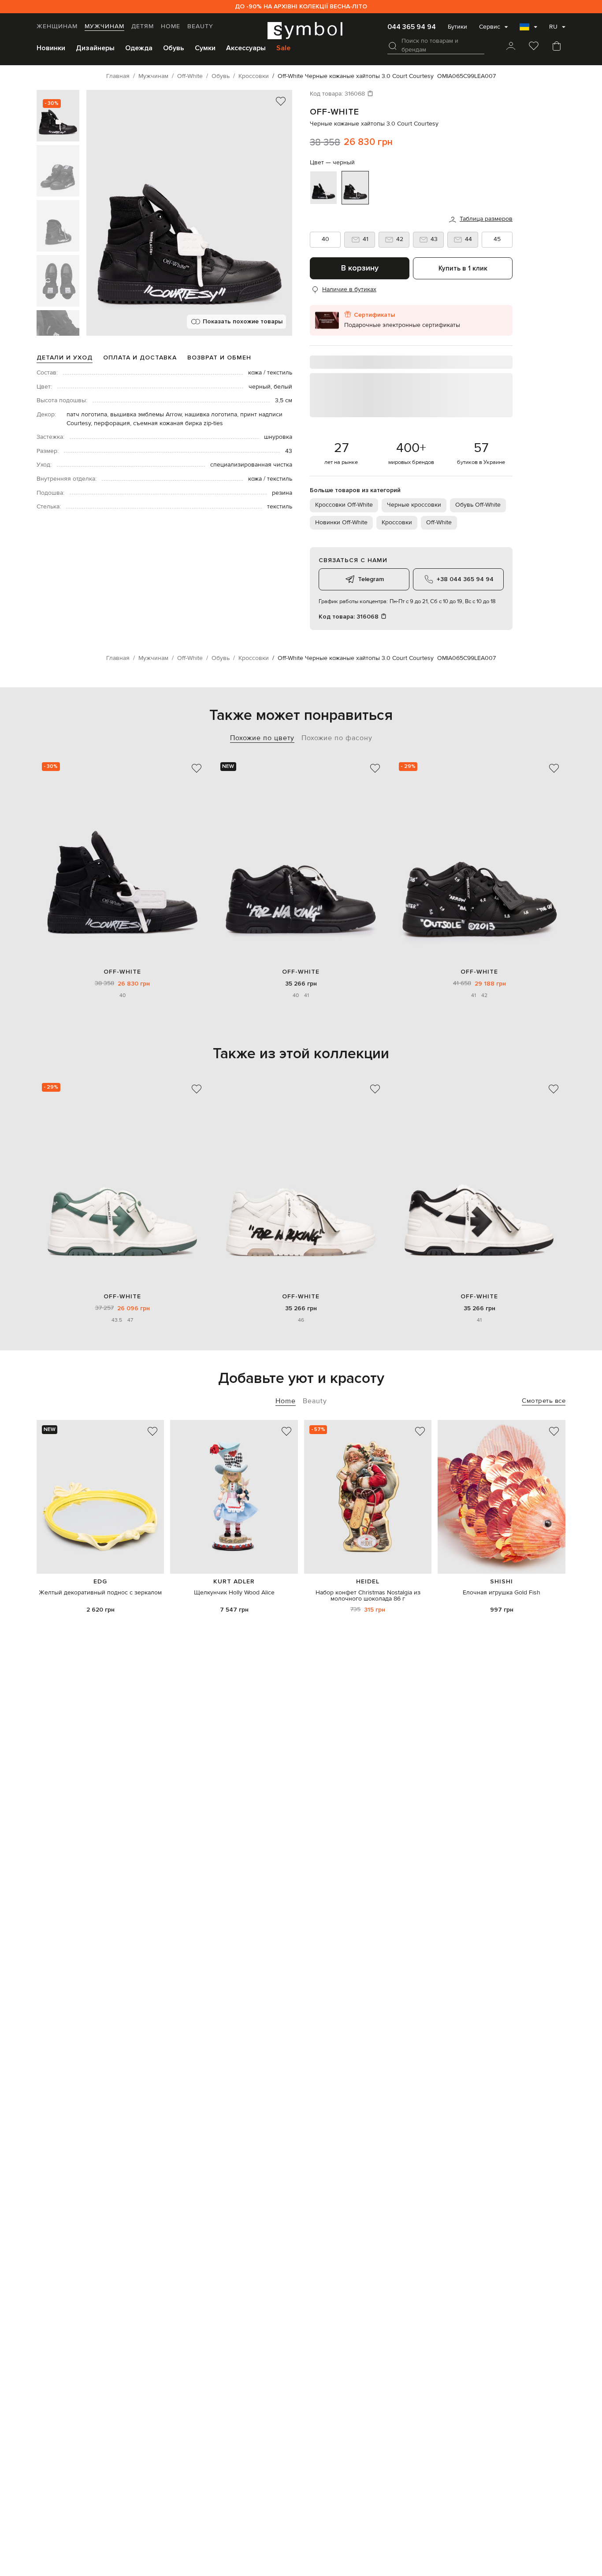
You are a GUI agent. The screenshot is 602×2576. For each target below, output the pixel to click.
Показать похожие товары (243, 321)
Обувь (174, 48)
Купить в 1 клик (463, 268)
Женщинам (57, 26)
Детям (143, 26)
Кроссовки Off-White (344, 505)
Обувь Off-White (478, 505)
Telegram (371, 579)
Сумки (205, 48)
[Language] (528, 30)
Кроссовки (397, 523)
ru (553, 27)
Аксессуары (246, 48)
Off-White (334, 112)
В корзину (360, 268)
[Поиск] (393, 46)
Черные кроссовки (414, 505)
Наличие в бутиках (349, 289)
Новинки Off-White (341, 523)
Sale (283, 48)
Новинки (51, 48)
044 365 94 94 (412, 27)
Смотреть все (544, 1401)
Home (171, 26)
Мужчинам (104, 26)
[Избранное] (534, 47)
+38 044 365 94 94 (465, 579)
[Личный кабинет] (511, 47)
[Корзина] (557, 47)
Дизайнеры (95, 48)
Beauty (200, 26)
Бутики (457, 27)
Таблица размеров (486, 219)
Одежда (139, 48)
